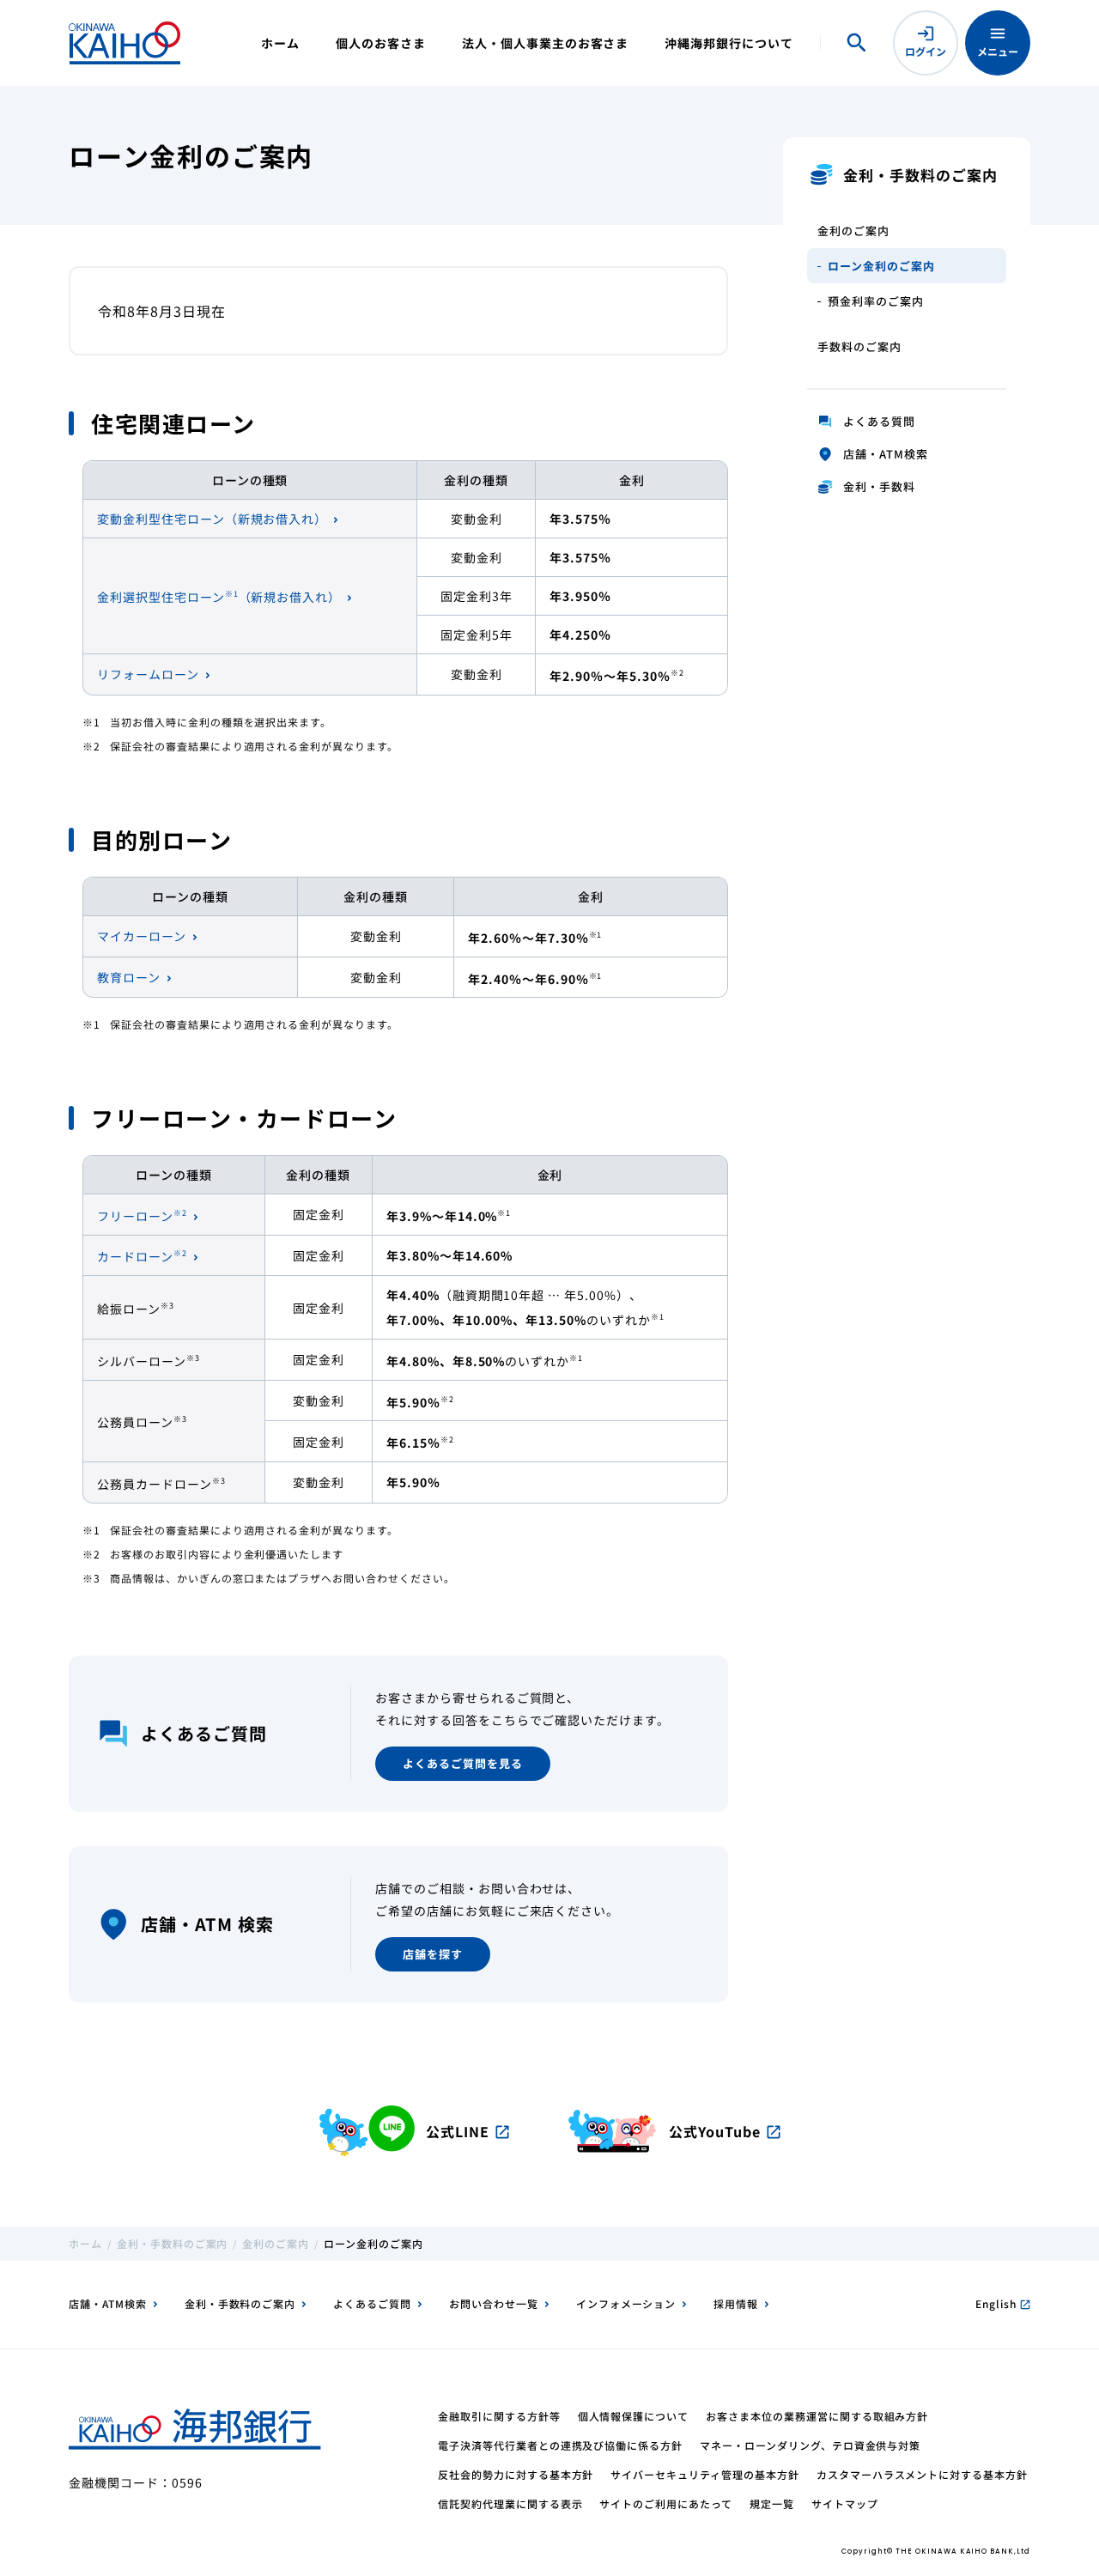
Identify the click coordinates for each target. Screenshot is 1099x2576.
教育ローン (129, 977)
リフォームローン (148, 674)
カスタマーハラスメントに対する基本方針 (922, 2474)
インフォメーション (626, 2303)
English (1003, 2303)
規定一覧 (772, 2503)
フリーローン (142, 1216)
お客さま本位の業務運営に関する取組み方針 (817, 2416)
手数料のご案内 (859, 346)
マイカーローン (142, 936)
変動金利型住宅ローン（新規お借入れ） (212, 519)
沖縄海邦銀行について (729, 43)
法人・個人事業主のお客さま (545, 43)
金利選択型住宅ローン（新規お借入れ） (219, 597)
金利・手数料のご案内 (173, 2243)
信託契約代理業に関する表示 (510, 2503)
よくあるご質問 (372, 2303)
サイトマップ (845, 2503)
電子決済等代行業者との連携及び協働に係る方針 (560, 2445)
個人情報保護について (634, 2416)
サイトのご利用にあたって (666, 2503)
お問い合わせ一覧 (494, 2303)
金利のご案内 (853, 231)
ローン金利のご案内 (881, 266)
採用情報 (736, 2303)
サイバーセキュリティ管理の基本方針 (704, 2474)
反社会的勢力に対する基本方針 (516, 2474)
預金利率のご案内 (876, 301)
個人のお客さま (381, 43)
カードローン (142, 1256)
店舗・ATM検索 (108, 2303)
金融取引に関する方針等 (499, 2416)
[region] (405, 578)
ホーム (280, 43)
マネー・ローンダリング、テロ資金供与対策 (810, 2445)
